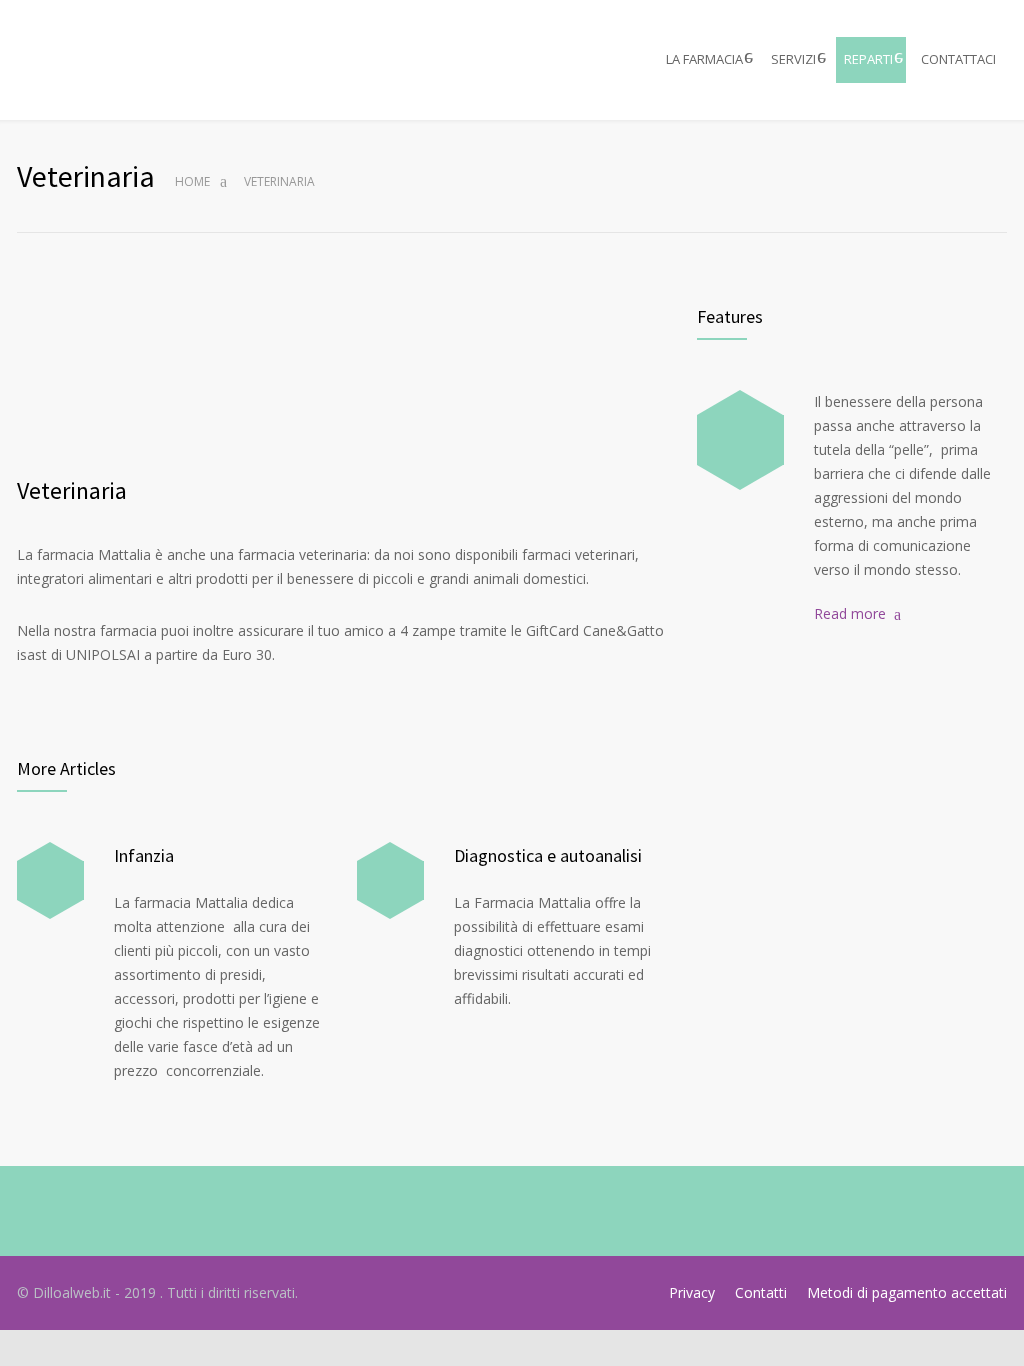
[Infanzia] (50, 880)
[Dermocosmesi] (740, 440)
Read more (850, 613)
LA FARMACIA (704, 59)
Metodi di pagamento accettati (907, 1292)
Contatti (761, 1292)
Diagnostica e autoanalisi (548, 855)
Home (192, 181)
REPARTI (868, 59)
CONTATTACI (958, 59)
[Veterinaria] (342, 378)
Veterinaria (72, 490)
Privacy (692, 1292)
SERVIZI (793, 59)
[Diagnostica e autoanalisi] (390, 880)
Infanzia (144, 855)
